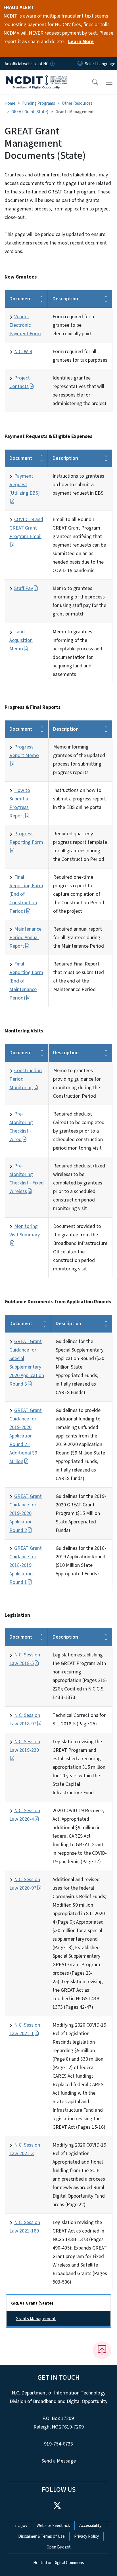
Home (10, 103)
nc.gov (21, 2526)
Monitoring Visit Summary (25, 1231)
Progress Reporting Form (26, 838)
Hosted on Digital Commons (59, 2563)
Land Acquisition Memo (21, 640)
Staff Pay (24, 588)
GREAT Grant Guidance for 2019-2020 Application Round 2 (26, 1513)
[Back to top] (102, 2350)
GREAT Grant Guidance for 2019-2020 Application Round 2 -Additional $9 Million (26, 1436)
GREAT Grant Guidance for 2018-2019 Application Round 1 (26, 1565)
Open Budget (59, 2547)
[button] (91, 82)
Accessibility (90, 2526)
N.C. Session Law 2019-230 (25, 1746)
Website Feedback (53, 2526)
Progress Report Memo (24, 751)
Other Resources (77, 103)
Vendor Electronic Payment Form (25, 325)
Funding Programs (39, 103)
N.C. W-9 (23, 352)
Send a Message (59, 2461)
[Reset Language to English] (80, 64)
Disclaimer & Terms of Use (41, 2536)
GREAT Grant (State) (30, 112)
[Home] (36, 77)
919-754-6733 (58, 2444)
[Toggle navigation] (109, 82)
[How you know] (52, 64)
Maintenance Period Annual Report (25, 938)
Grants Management (36, 2319)
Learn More (81, 42)
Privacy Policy (86, 2536)
